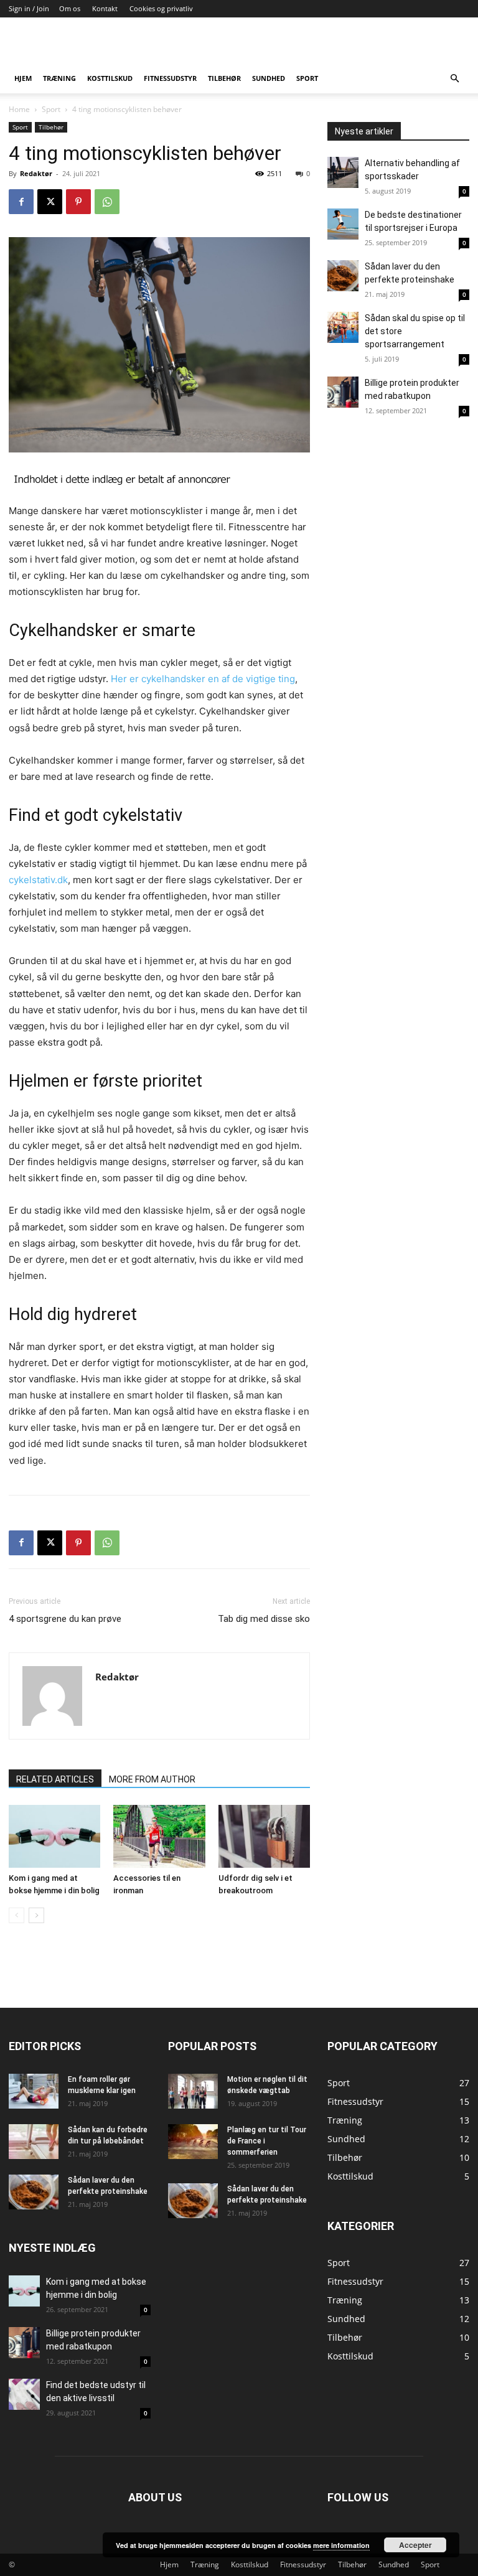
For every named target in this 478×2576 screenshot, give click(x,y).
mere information (341, 2545)
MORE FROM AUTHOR (152, 1779)
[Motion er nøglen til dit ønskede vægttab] (193, 2091)
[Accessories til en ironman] (159, 1836)
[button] (454, 79)
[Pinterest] (78, 202)
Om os (70, 8)
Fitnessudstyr (170, 78)
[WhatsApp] (107, 202)
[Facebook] (21, 202)
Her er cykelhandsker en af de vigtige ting (203, 679)
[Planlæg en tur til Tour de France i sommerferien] (193, 2142)
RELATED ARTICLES (55, 1779)
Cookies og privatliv (161, 8)
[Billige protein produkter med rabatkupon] (343, 392)
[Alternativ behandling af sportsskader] (343, 172)
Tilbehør (224, 78)
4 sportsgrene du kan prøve (65, 1619)
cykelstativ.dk (38, 880)
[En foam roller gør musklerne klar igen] (34, 2091)
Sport (307, 78)
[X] (50, 202)
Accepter (415, 2545)
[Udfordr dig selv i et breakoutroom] (264, 1836)
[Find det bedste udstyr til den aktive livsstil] (24, 2394)
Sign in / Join (29, 8)
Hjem (23, 78)
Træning (59, 78)
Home (19, 109)
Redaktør (36, 173)
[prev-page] (16, 1915)
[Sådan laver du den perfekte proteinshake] (343, 276)
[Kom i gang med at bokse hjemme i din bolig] (54, 1836)
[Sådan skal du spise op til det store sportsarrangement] (343, 327)
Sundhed (269, 78)
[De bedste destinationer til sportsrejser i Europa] (343, 224)
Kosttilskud (110, 78)
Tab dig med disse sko (264, 1619)
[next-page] (36, 1915)
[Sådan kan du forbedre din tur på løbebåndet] (34, 2142)
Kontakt (105, 8)
